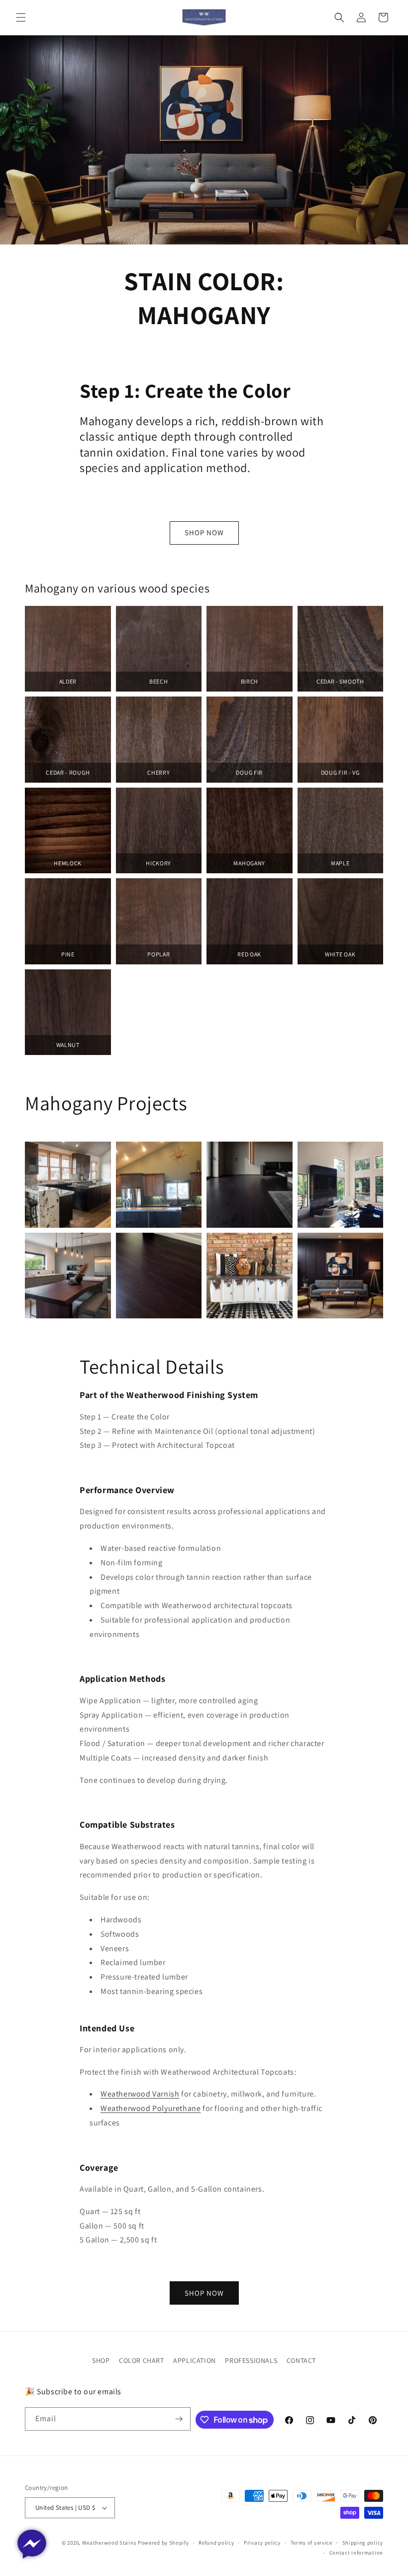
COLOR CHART (142, 2360)
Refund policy (216, 2543)
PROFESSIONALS (251, 2360)
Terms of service (311, 2543)
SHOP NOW (204, 532)
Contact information (356, 2553)
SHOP (101, 2360)
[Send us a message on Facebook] (32, 2544)
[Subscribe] (179, 2419)
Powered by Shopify (163, 2543)
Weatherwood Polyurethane (151, 2108)
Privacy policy (262, 2543)
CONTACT (301, 2360)
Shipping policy (363, 2543)
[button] (21, 17)
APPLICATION (195, 2360)
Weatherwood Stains (109, 2543)
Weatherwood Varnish (140, 2094)
